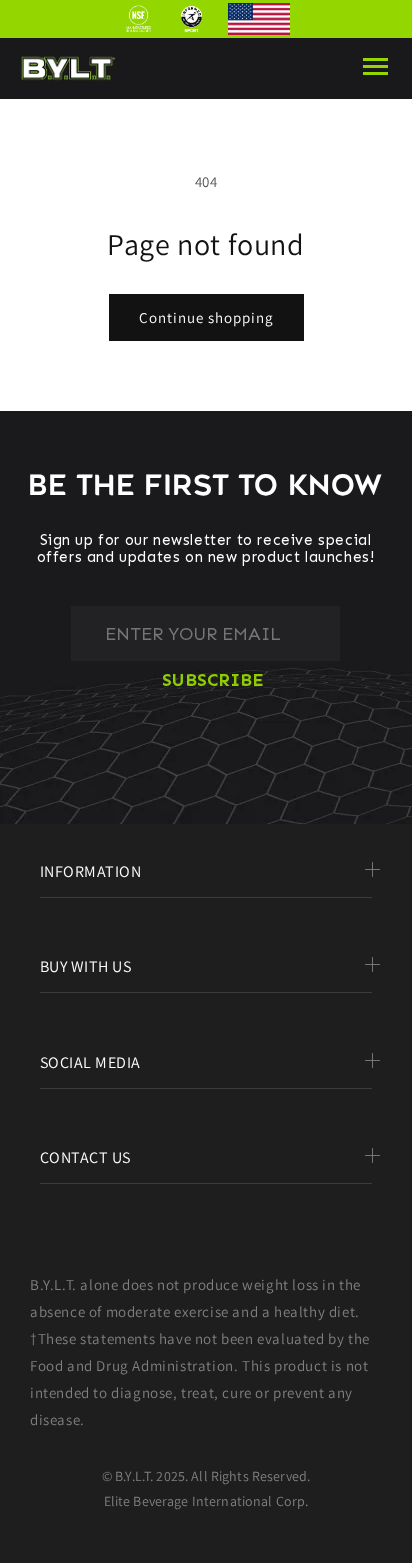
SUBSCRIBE (213, 681)
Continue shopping (206, 317)
